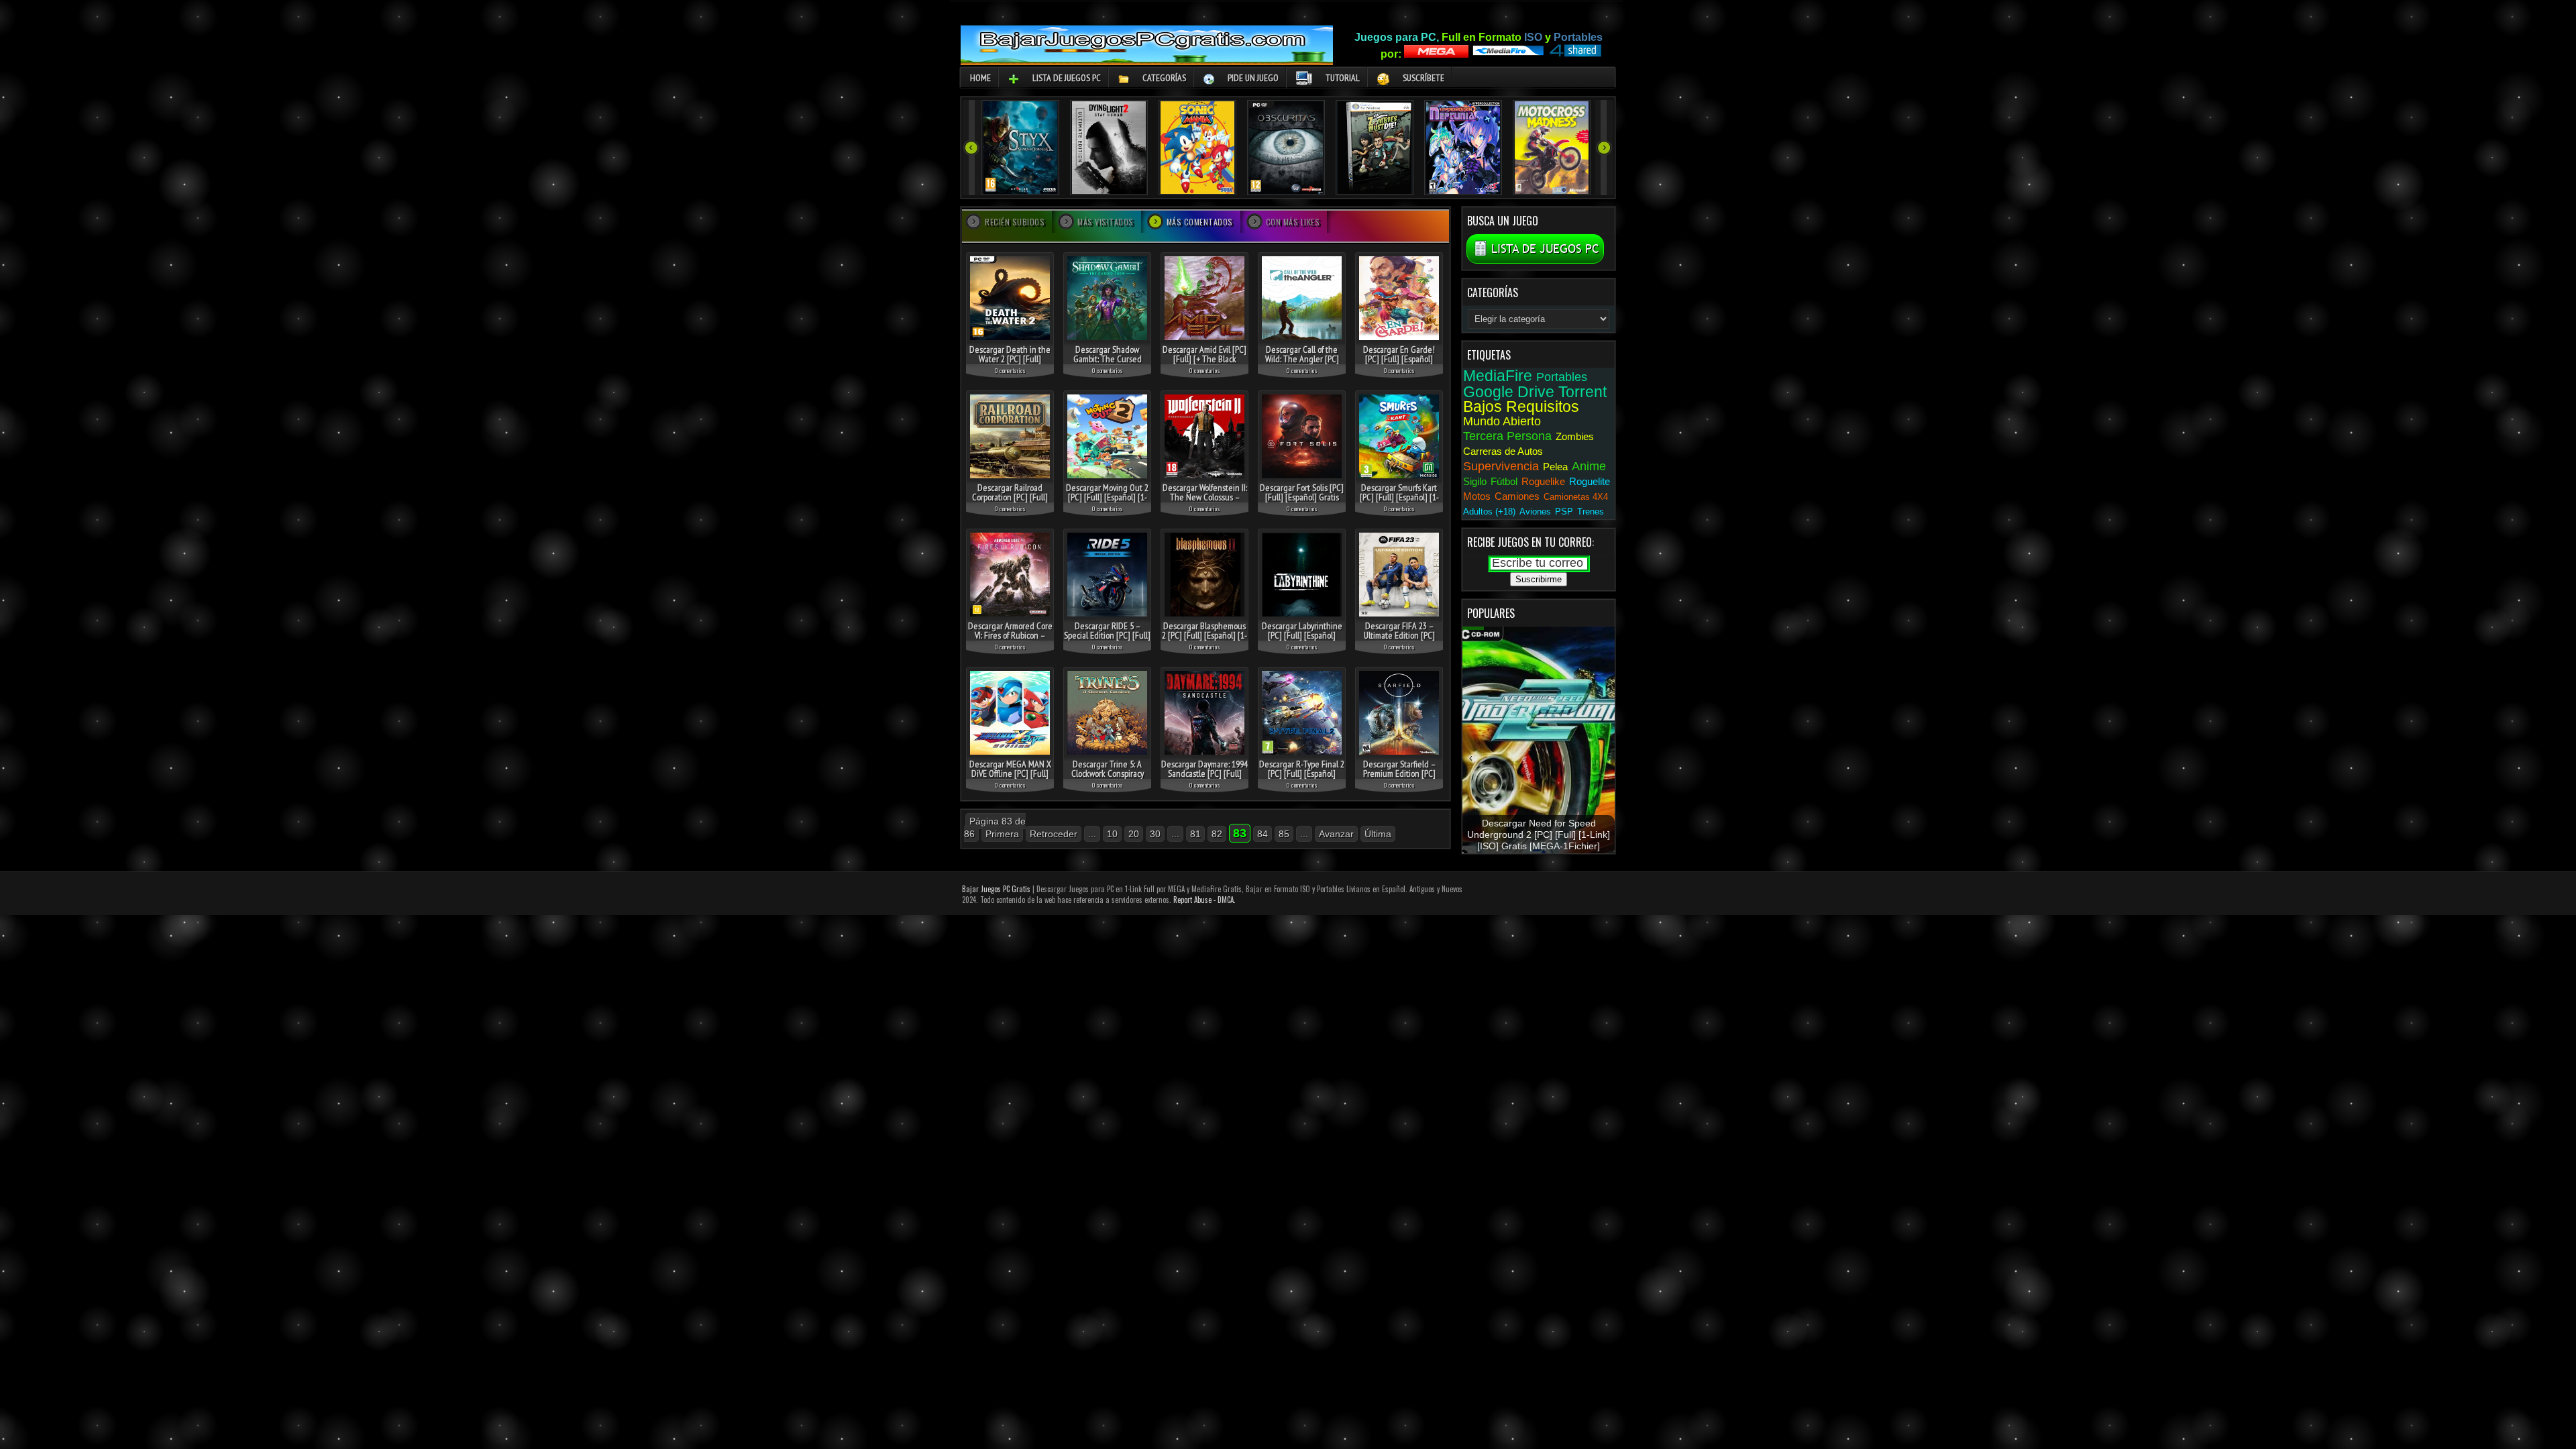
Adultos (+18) (1489, 512)
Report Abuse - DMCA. (1204, 900)
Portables (1562, 377)
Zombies (1575, 436)
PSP (1564, 512)
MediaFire (1498, 376)
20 (1134, 834)
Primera (1002, 834)
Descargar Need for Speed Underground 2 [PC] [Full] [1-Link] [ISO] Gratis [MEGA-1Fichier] (1539, 835)
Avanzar (1336, 834)
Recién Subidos (1015, 222)
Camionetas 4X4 (1576, 497)
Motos (1477, 496)
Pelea (1555, 467)
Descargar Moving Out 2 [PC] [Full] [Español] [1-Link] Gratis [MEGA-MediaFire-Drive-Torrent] (1107, 502)
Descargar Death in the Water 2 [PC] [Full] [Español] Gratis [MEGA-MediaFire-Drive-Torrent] (1010, 364)
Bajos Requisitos (1521, 407)
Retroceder (1054, 834)
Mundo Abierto (1502, 421)
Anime (1589, 466)
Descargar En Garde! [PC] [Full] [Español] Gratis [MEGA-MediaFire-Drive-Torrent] (1399, 364)
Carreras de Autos (1503, 451)
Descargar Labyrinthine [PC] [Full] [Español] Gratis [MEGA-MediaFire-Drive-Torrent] (1302, 640)
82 (1217, 834)
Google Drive (1509, 392)
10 (1112, 834)
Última (1378, 834)
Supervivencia (1501, 466)
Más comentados (1200, 222)
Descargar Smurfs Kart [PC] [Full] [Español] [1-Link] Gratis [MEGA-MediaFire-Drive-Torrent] (1399, 502)
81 (1195, 834)
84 (1263, 834)
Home (980, 78)
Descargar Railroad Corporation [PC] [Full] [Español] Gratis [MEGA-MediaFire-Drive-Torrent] (1010, 502)
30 (1155, 834)
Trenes (1591, 512)
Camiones (1517, 496)
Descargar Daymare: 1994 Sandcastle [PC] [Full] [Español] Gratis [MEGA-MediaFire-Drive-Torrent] (1204, 778)
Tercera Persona (1507, 436)
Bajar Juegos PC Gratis (996, 889)
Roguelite (1590, 481)
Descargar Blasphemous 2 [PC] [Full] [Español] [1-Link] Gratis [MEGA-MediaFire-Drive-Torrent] (1204, 640)
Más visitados (1106, 222)
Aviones (1535, 512)
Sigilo (1475, 481)
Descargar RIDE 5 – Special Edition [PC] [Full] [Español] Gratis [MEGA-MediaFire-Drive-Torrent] (1107, 640)
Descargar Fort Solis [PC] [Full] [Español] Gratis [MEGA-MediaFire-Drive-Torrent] (1302, 502)
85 (1284, 834)
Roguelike (1543, 481)
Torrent (1582, 392)
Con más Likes (1293, 222)
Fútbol (1504, 481)
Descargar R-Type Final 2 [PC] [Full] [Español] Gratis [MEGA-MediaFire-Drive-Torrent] (1302, 778)
